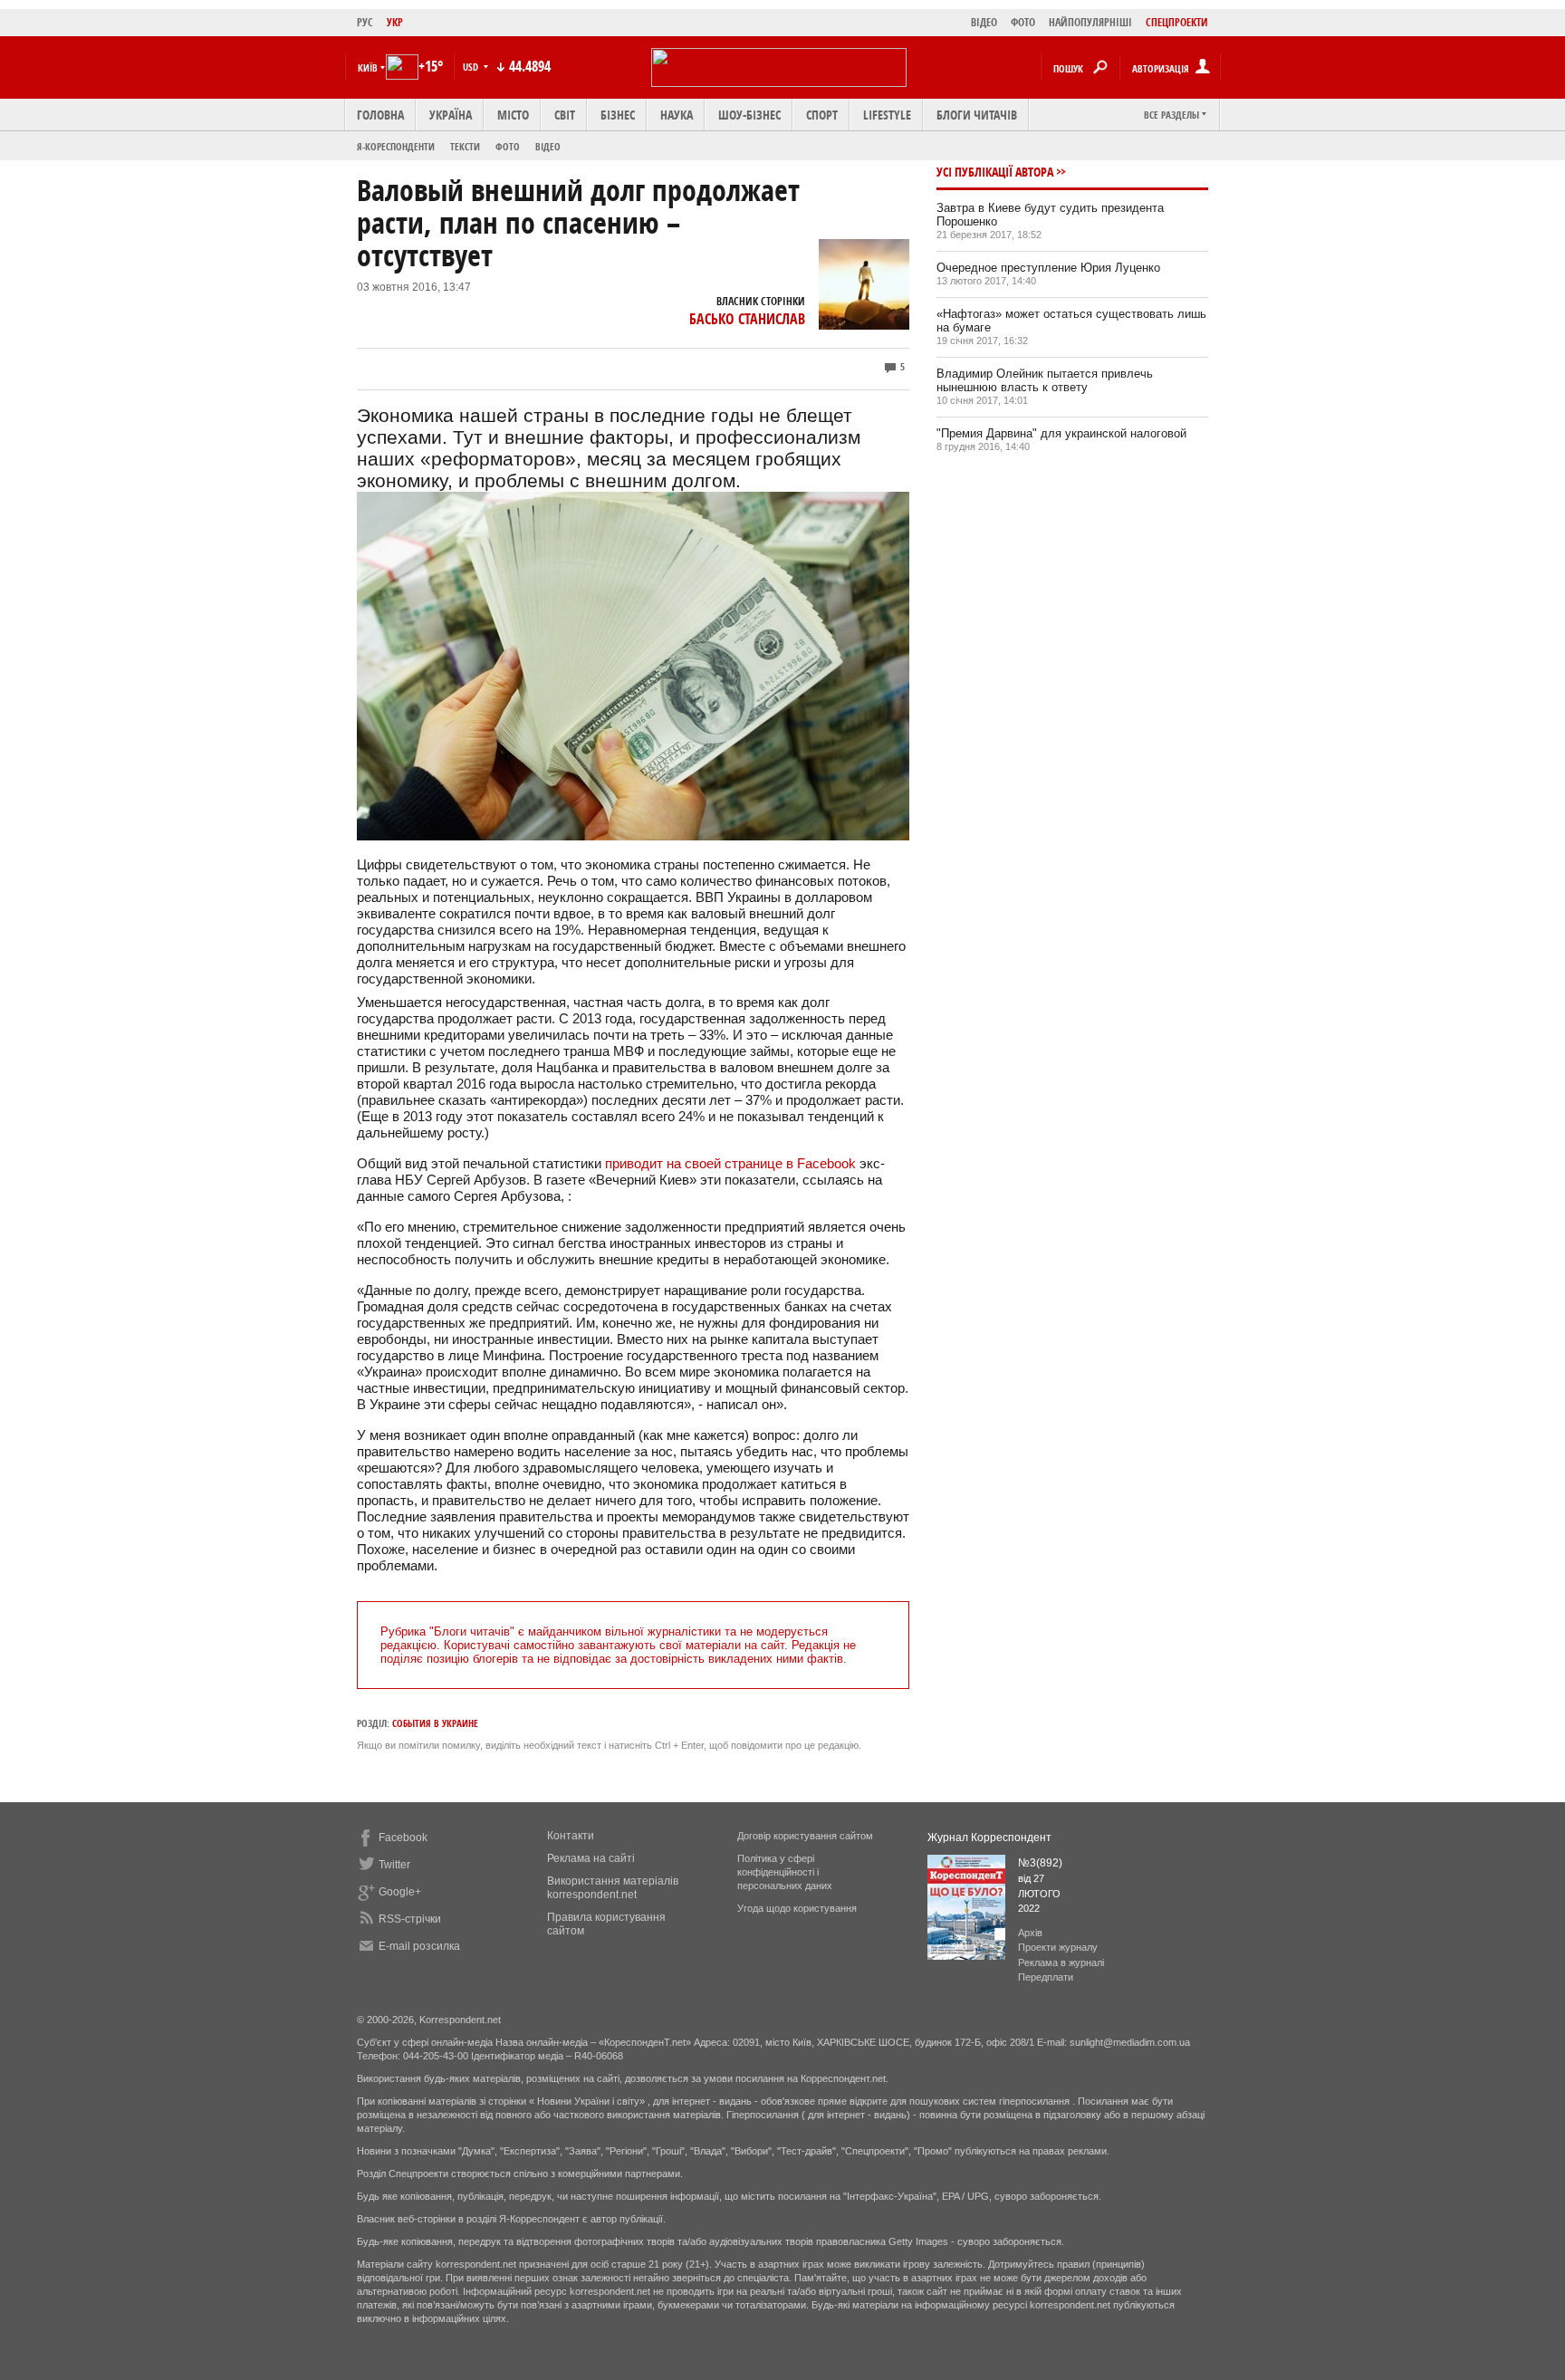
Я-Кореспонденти (396, 146)
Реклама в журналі (1061, 1963)
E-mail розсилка (419, 1946)
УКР (395, 22)
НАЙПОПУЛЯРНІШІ (1090, 22)
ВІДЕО (984, 22)
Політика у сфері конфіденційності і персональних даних (785, 1872)
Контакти (571, 1836)
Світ (565, 115)
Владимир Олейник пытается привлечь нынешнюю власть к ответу (1045, 380)
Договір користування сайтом (805, 1836)
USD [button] (472, 67)
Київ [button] (368, 67)
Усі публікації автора (995, 172)
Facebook (403, 1838)
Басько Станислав (747, 319)
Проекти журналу (1058, 1947)
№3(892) (1040, 1863)
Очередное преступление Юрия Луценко (1048, 268)
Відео (548, 146)
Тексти (465, 146)
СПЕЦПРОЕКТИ (1177, 22)
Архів (1030, 1933)
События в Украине (435, 1723)
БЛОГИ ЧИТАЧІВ (977, 115)
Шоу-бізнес (749, 115)
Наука (677, 115)
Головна (380, 115)
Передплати (1046, 1977)
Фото (508, 146)
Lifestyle (887, 115)
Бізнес (618, 115)
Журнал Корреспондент (989, 1838)
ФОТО (1023, 22)
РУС (365, 22)
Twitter (394, 1865)
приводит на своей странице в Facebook (730, 1163)
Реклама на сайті (591, 1858)
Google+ (400, 1892)
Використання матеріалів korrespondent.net (613, 1888)
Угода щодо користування (797, 1908)
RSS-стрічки (410, 1919)
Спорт (822, 115)
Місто (513, 115)
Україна (451, 115)
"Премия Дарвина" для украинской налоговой (1061, 433)
